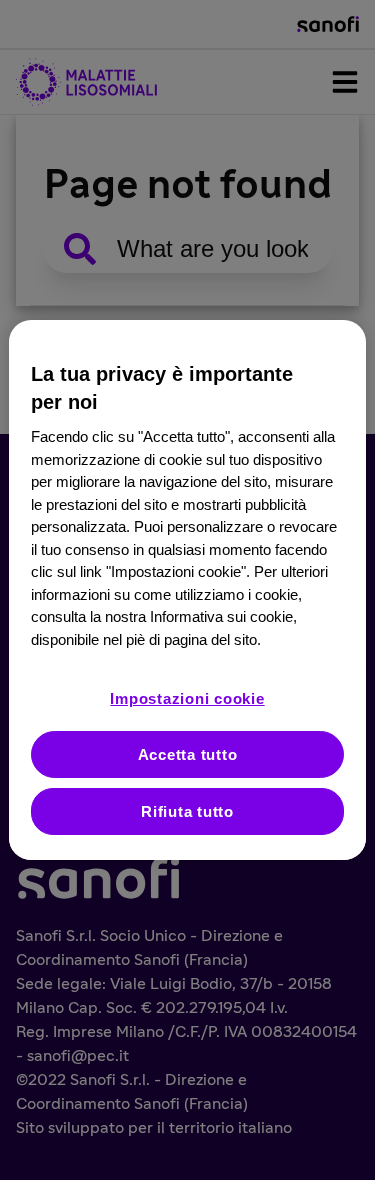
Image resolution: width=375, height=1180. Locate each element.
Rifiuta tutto (187, 811)
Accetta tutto (188, 754)
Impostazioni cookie (187, 698)
